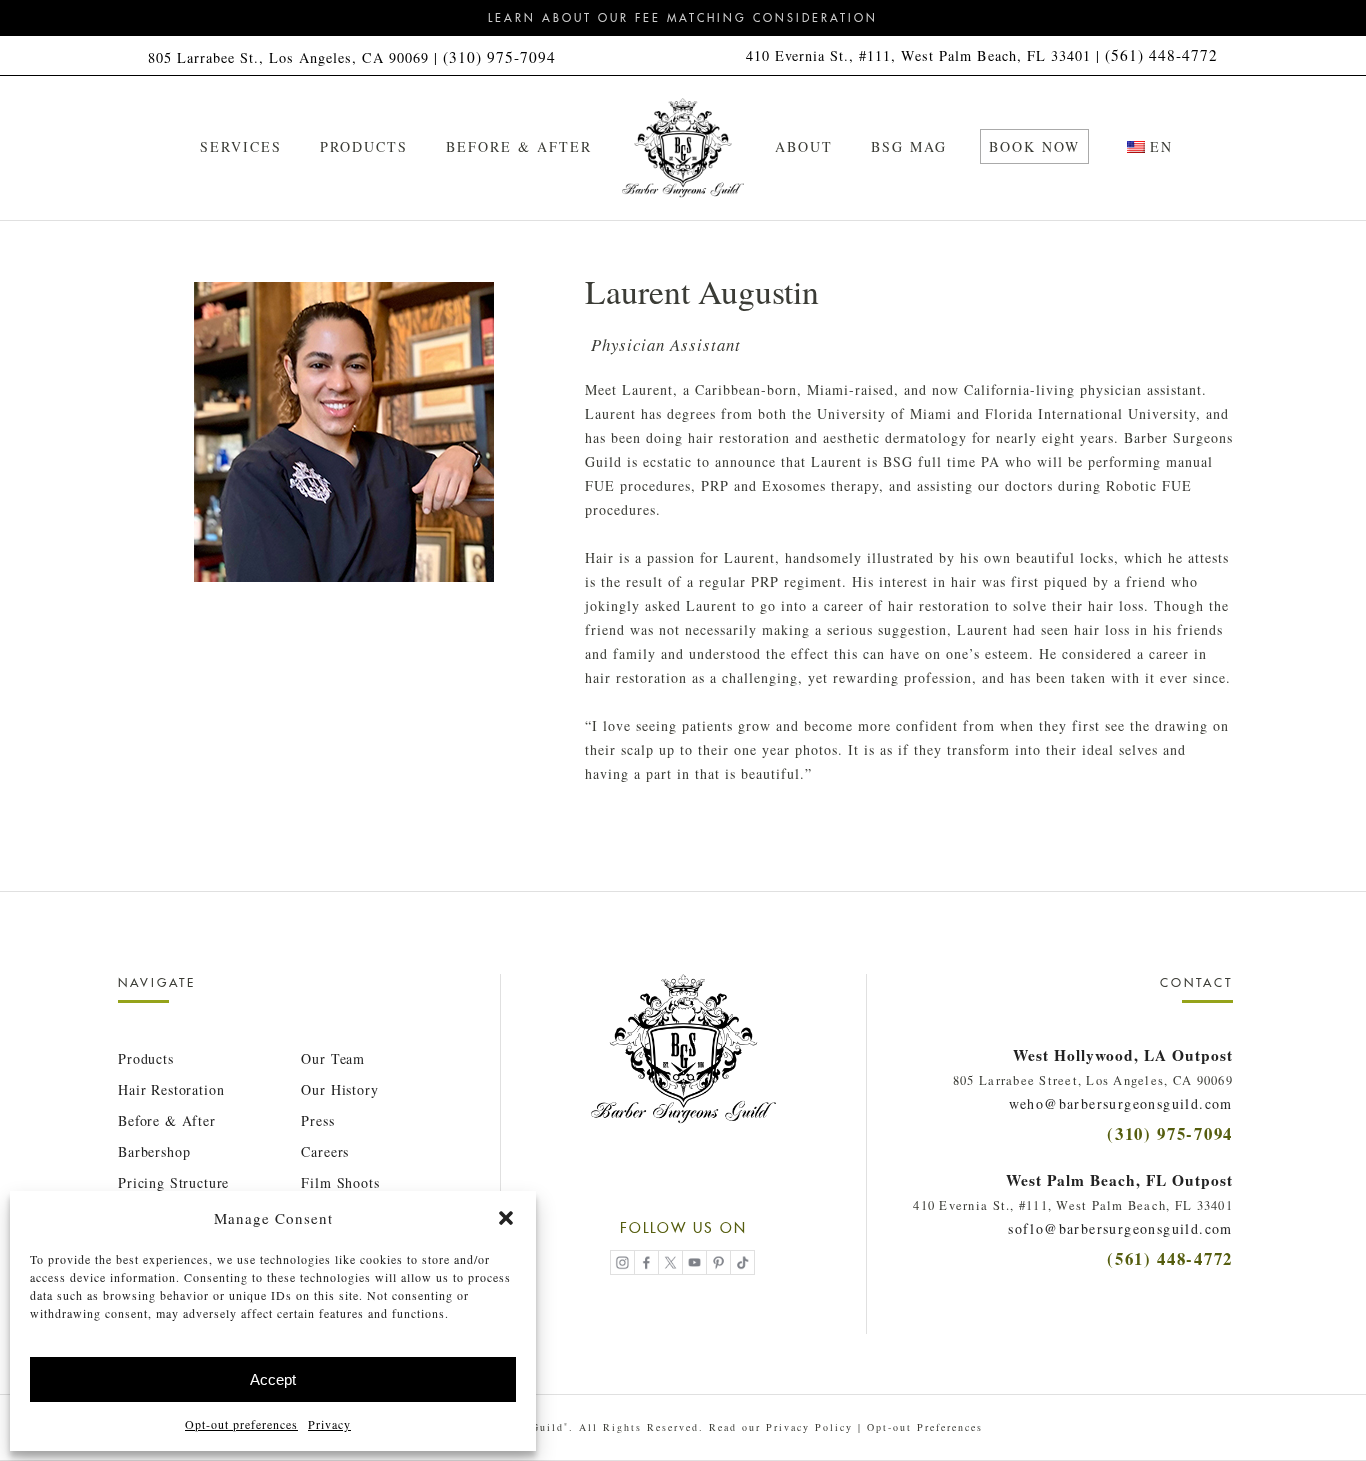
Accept (273, 1379)
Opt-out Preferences (925, 1427)
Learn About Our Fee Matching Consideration (683, 18)
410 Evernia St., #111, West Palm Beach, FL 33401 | (925, 55)
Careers (325, 1151)
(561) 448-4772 (1161, 55)
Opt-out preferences (241, 1424)
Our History (339, 1089)
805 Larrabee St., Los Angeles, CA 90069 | (295, 57)
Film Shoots (340, 1182)
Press (317, 1120)
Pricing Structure (173, 1182)
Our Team (333, 1058)
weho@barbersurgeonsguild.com (1121, 1103)
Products (146, 1058)
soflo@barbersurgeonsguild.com (1120, 1228)
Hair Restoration (171, 1089)
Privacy (329, 1424)
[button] (506, 1218)
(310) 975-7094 (499, 57)
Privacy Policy (809, 1427)
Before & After (167, 1120)
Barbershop (154, 1151)
